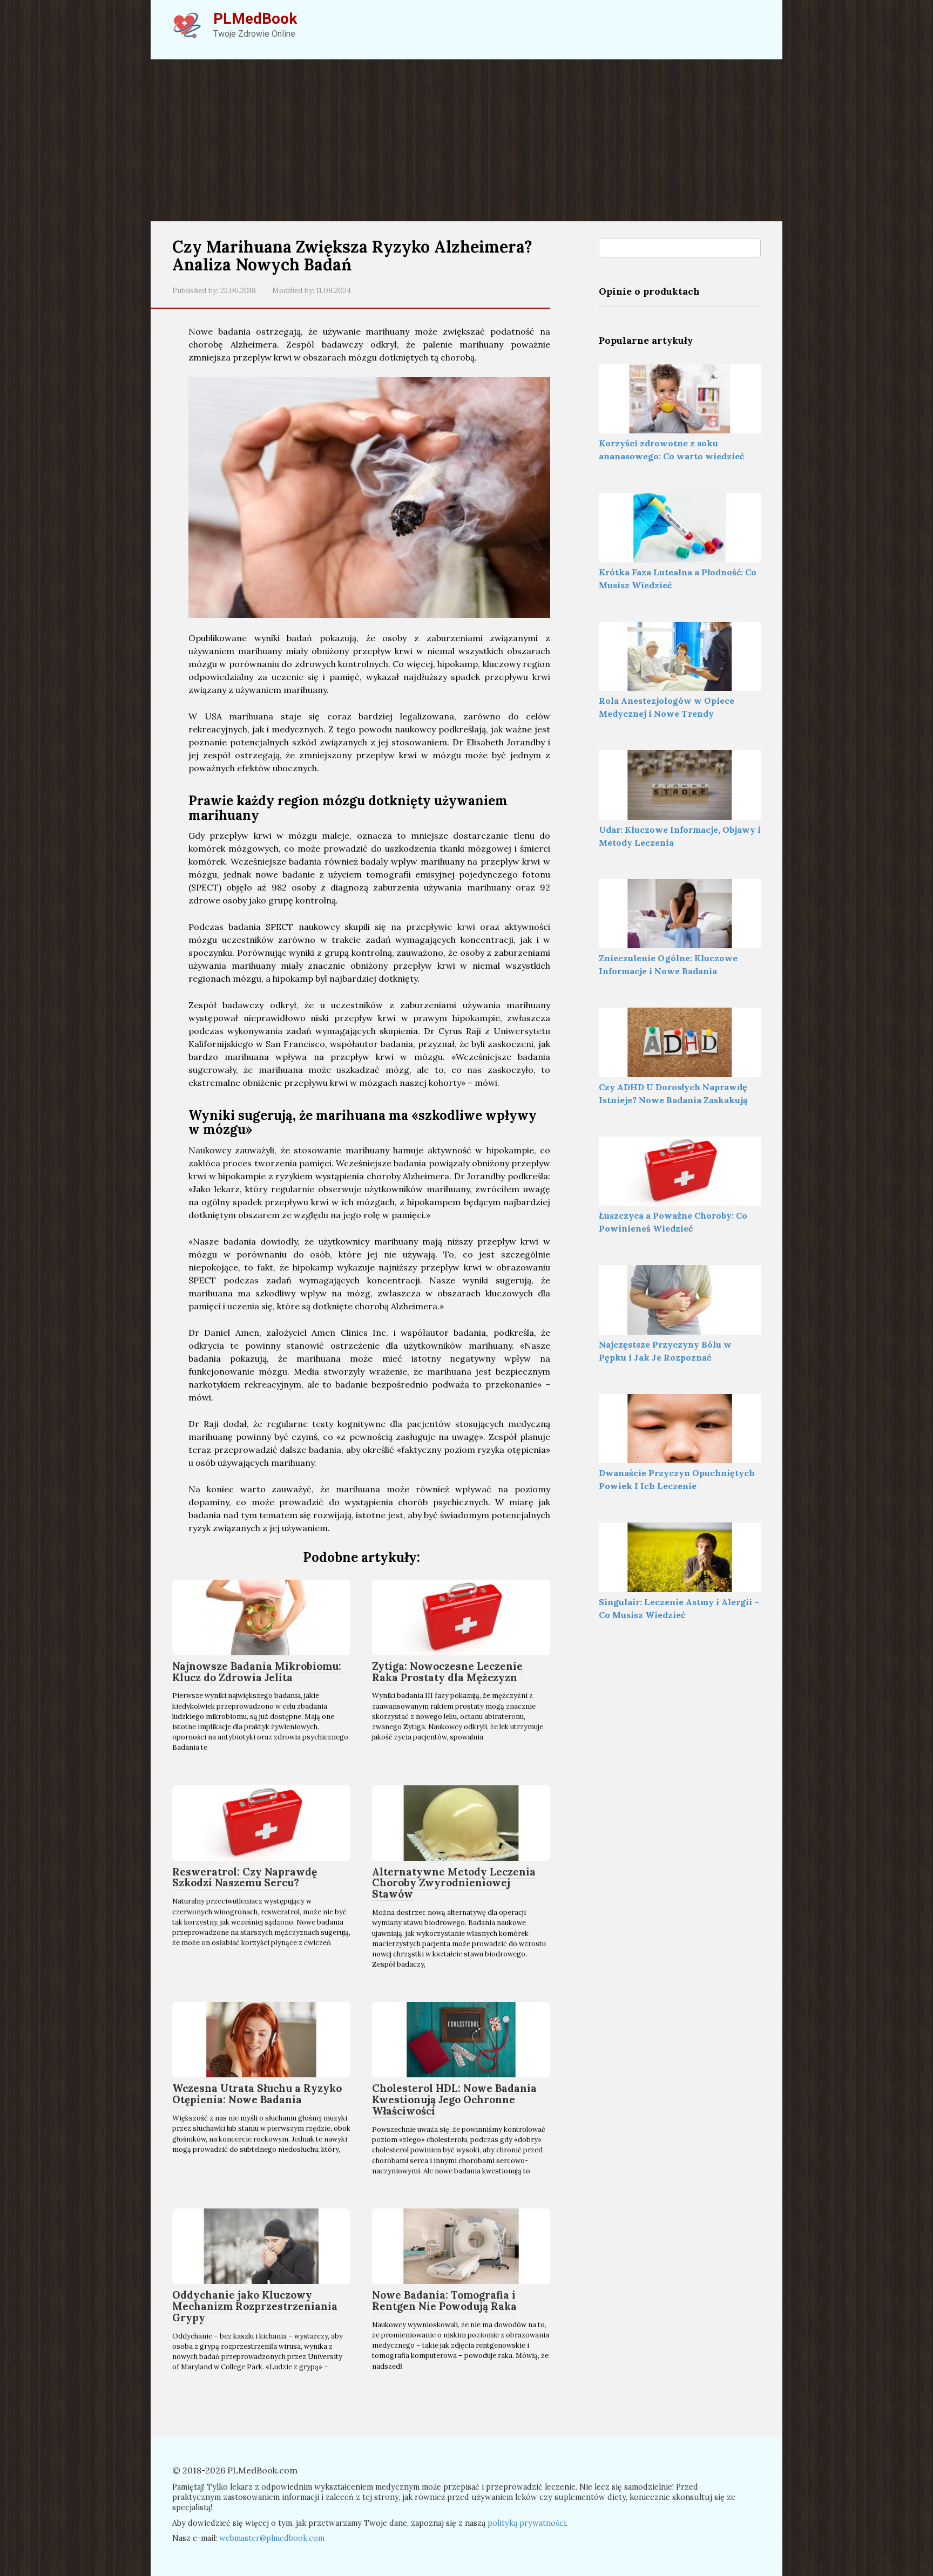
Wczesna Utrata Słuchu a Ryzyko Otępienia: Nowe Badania (257, 2094)
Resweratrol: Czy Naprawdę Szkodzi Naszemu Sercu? (245, 1877)
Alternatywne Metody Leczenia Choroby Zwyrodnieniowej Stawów (454, 1883)
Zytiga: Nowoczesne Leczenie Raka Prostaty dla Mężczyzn (447, 1672)
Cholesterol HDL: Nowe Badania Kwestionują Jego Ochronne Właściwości (454, 2099)
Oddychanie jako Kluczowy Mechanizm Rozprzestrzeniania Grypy (255, 2306)
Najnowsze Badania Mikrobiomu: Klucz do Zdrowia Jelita (257, 1672)
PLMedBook (255, 19)
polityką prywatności (527, 2523)
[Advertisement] (466, 140)
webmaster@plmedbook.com (272, 2538)
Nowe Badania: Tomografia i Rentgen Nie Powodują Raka (444, 2300)
